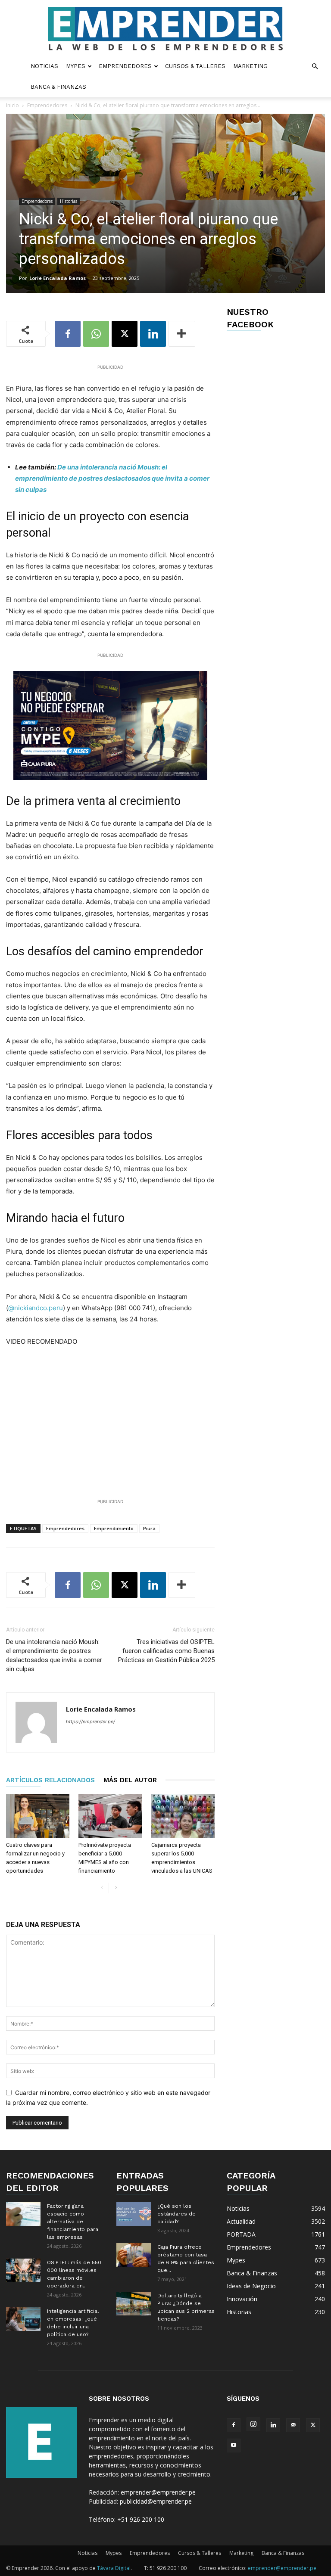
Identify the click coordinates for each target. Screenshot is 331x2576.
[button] (315, 67)
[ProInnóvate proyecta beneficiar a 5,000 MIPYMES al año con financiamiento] (110, 1816)
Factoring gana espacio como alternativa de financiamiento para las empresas (73, 2222)
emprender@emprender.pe (158, 2492)
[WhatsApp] (96, 334)
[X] (125, 334)
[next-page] (116, 1888)
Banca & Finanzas (58, 87)
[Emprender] (165, 29)
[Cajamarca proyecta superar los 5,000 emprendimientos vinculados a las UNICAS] (183, 1816)
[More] (182, 334)
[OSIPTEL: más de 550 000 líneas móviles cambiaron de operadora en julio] (23, 2270)
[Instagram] (253, 2424)
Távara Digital (114, 2568)
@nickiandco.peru (36, 1308)
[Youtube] (234, 2445)
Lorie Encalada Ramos (58, 278)
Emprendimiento (114, 1528)
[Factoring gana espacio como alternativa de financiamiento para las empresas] (23, 2214)
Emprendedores (125, 66)
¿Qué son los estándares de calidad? (176, 2214)
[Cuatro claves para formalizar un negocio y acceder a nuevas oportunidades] (38, 1816)
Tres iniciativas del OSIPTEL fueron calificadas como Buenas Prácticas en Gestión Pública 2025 (166, 1651)
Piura (149, 1528)
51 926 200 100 (168, 2568)
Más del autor (130, 1780)
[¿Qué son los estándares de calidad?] (134, 2214)
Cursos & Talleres (195, 66)
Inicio (12, 105)
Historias (69, 201)
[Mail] (293, 2425)
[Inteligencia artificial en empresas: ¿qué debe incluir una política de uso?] (23, 2319)
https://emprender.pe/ (91, 1721)
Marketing (250, 66)
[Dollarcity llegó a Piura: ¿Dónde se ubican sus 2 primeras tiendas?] (134, 2304)
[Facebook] (68, 334)
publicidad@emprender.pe (156, 2501)
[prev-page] (102, 1888)
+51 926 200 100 (141, 2519)
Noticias (44, 66)
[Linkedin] (153, 334)
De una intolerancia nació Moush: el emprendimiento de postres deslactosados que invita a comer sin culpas (112, 478)
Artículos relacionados (50, 1780)
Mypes (76, 66)
